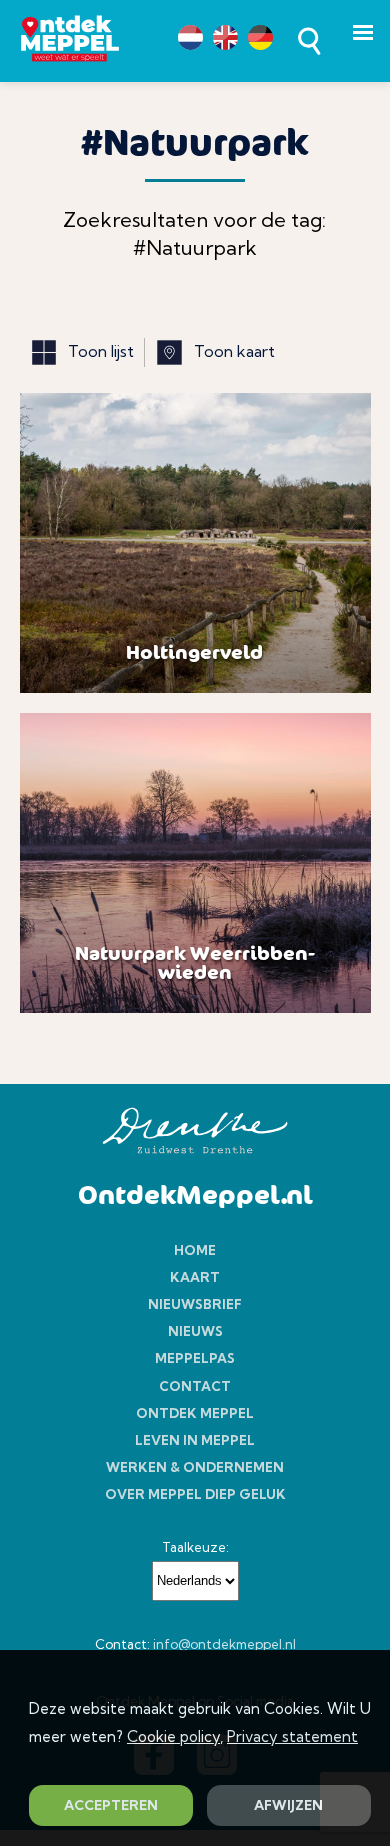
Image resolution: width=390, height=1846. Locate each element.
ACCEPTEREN (111, 1805)
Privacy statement (292, 1736)
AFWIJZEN (288, 1805)
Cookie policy (173, 1736)
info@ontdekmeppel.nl (224, 1644)
